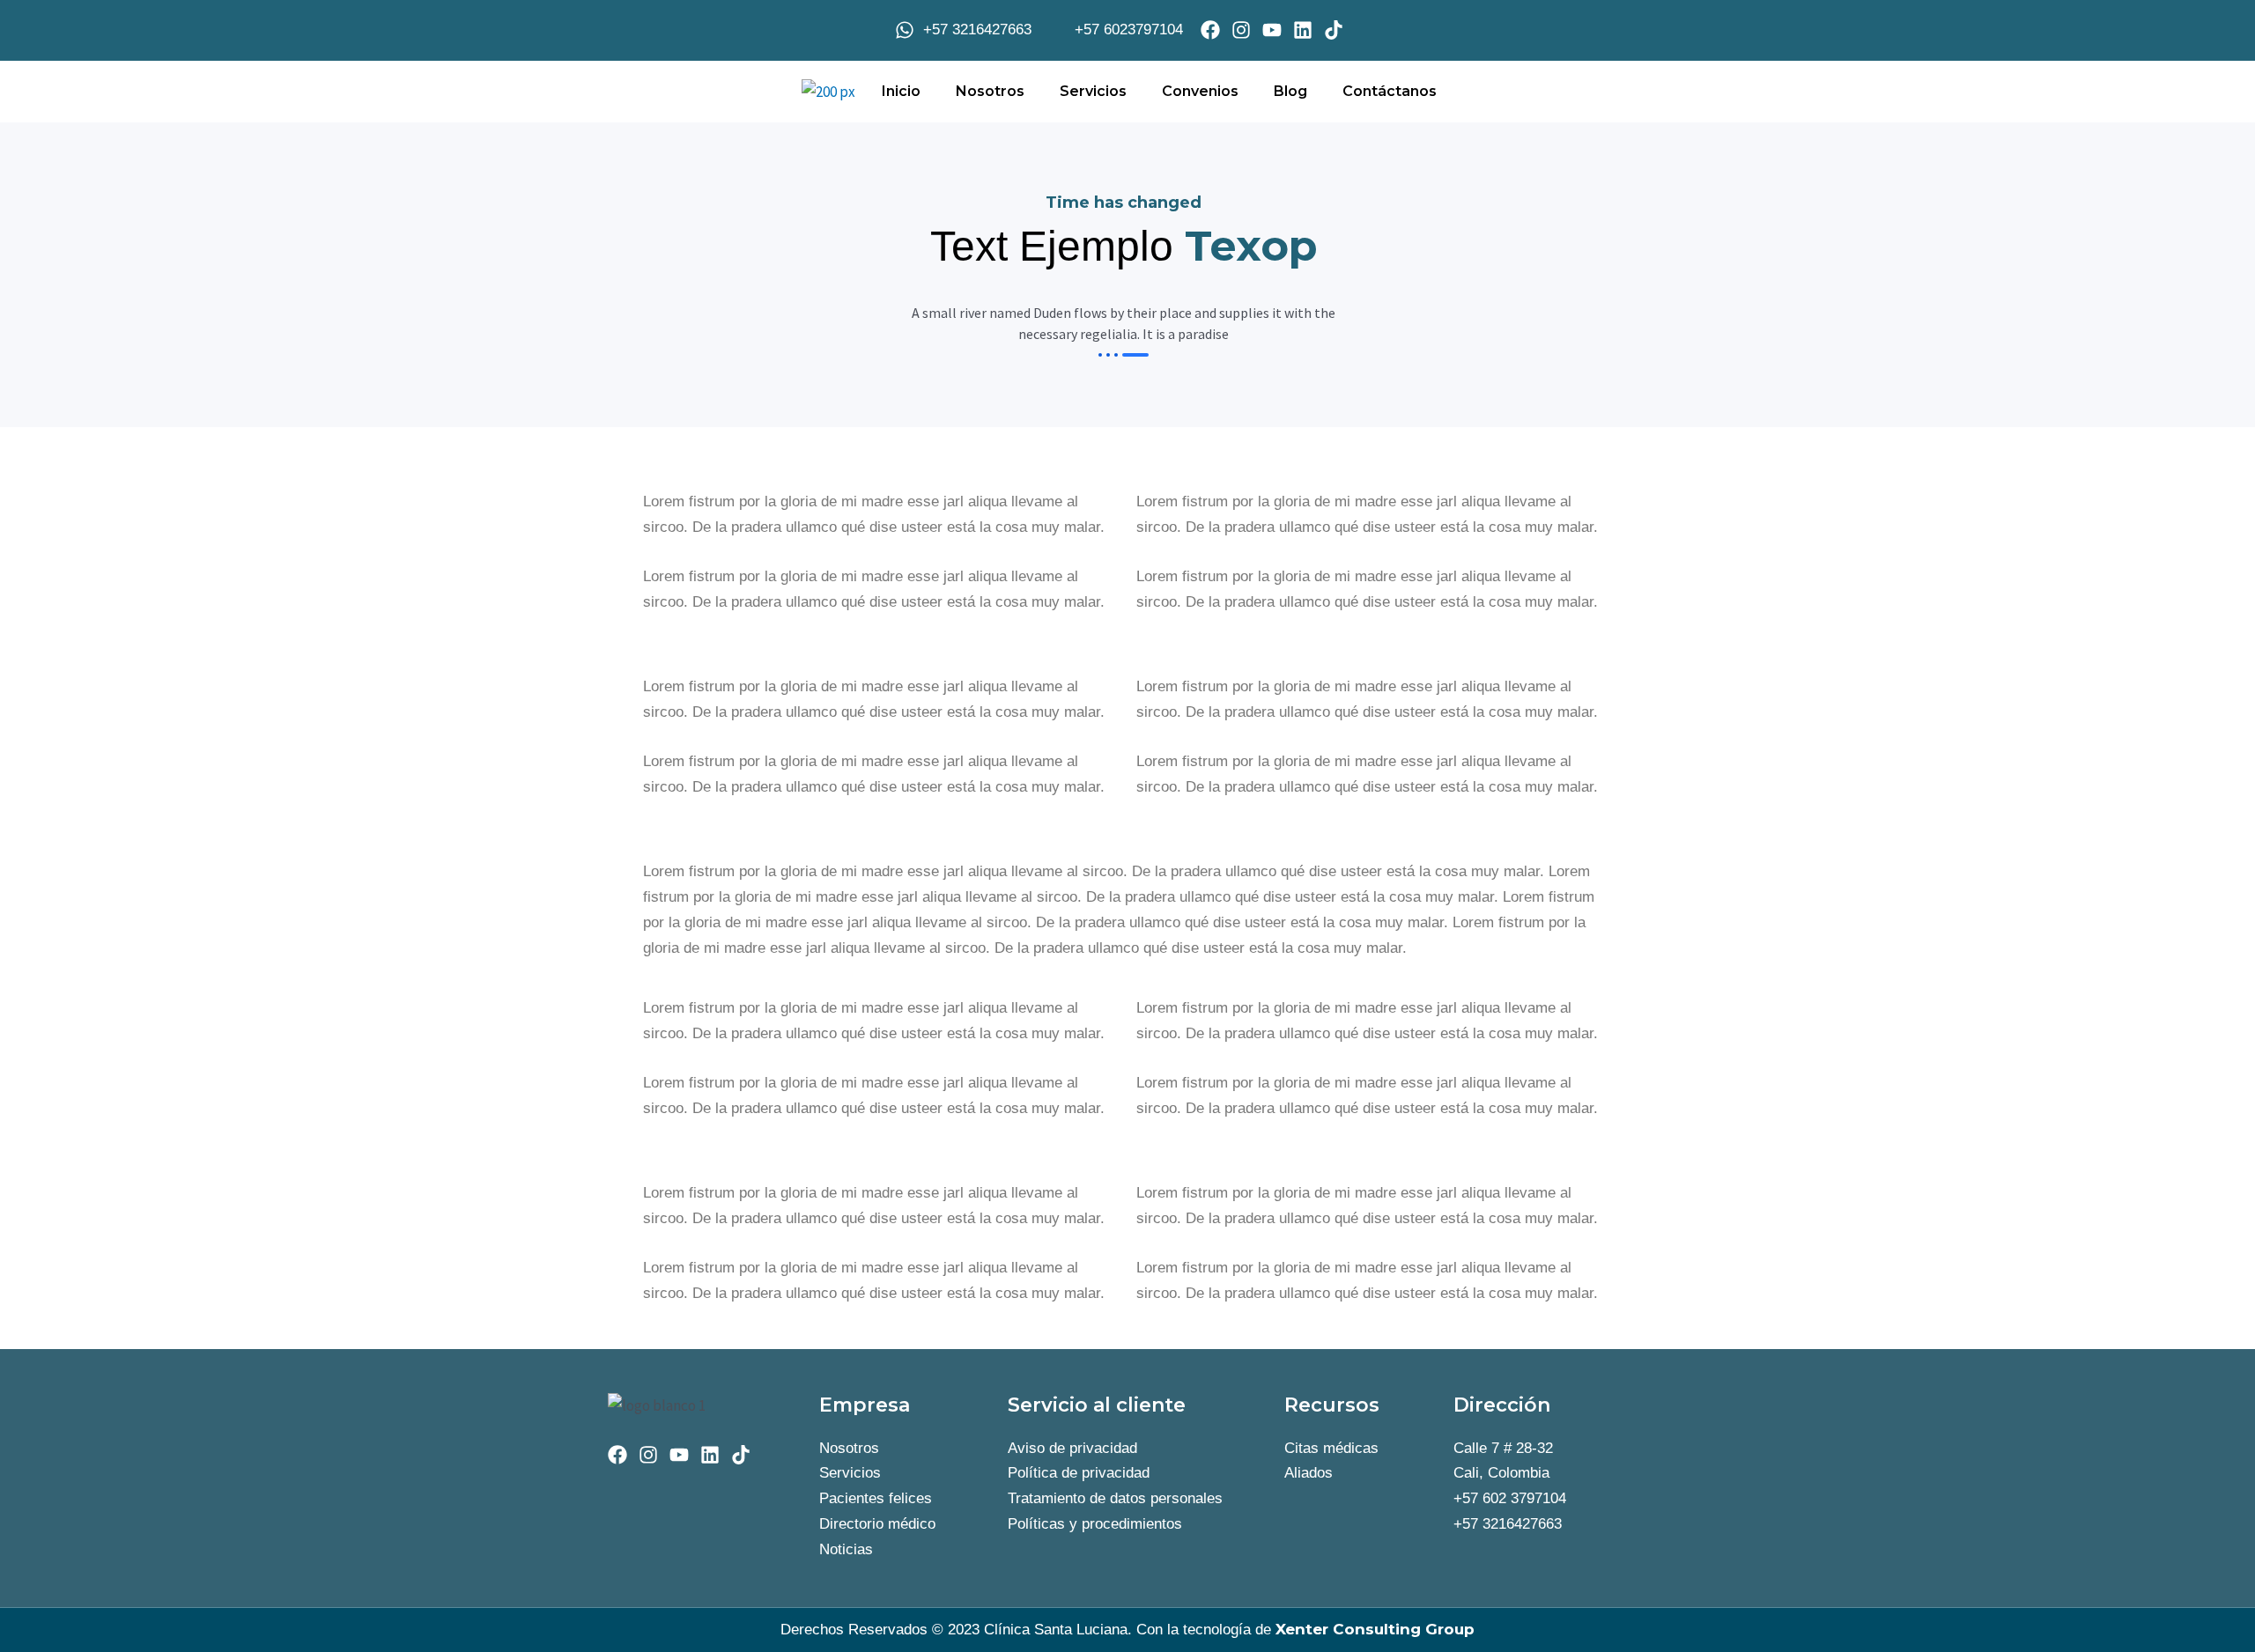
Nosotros (990, 91)
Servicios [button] (1093, 91)
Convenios (1200, 91)
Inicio (901, 91)
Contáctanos (1390, 91)
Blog (1290, 91)
